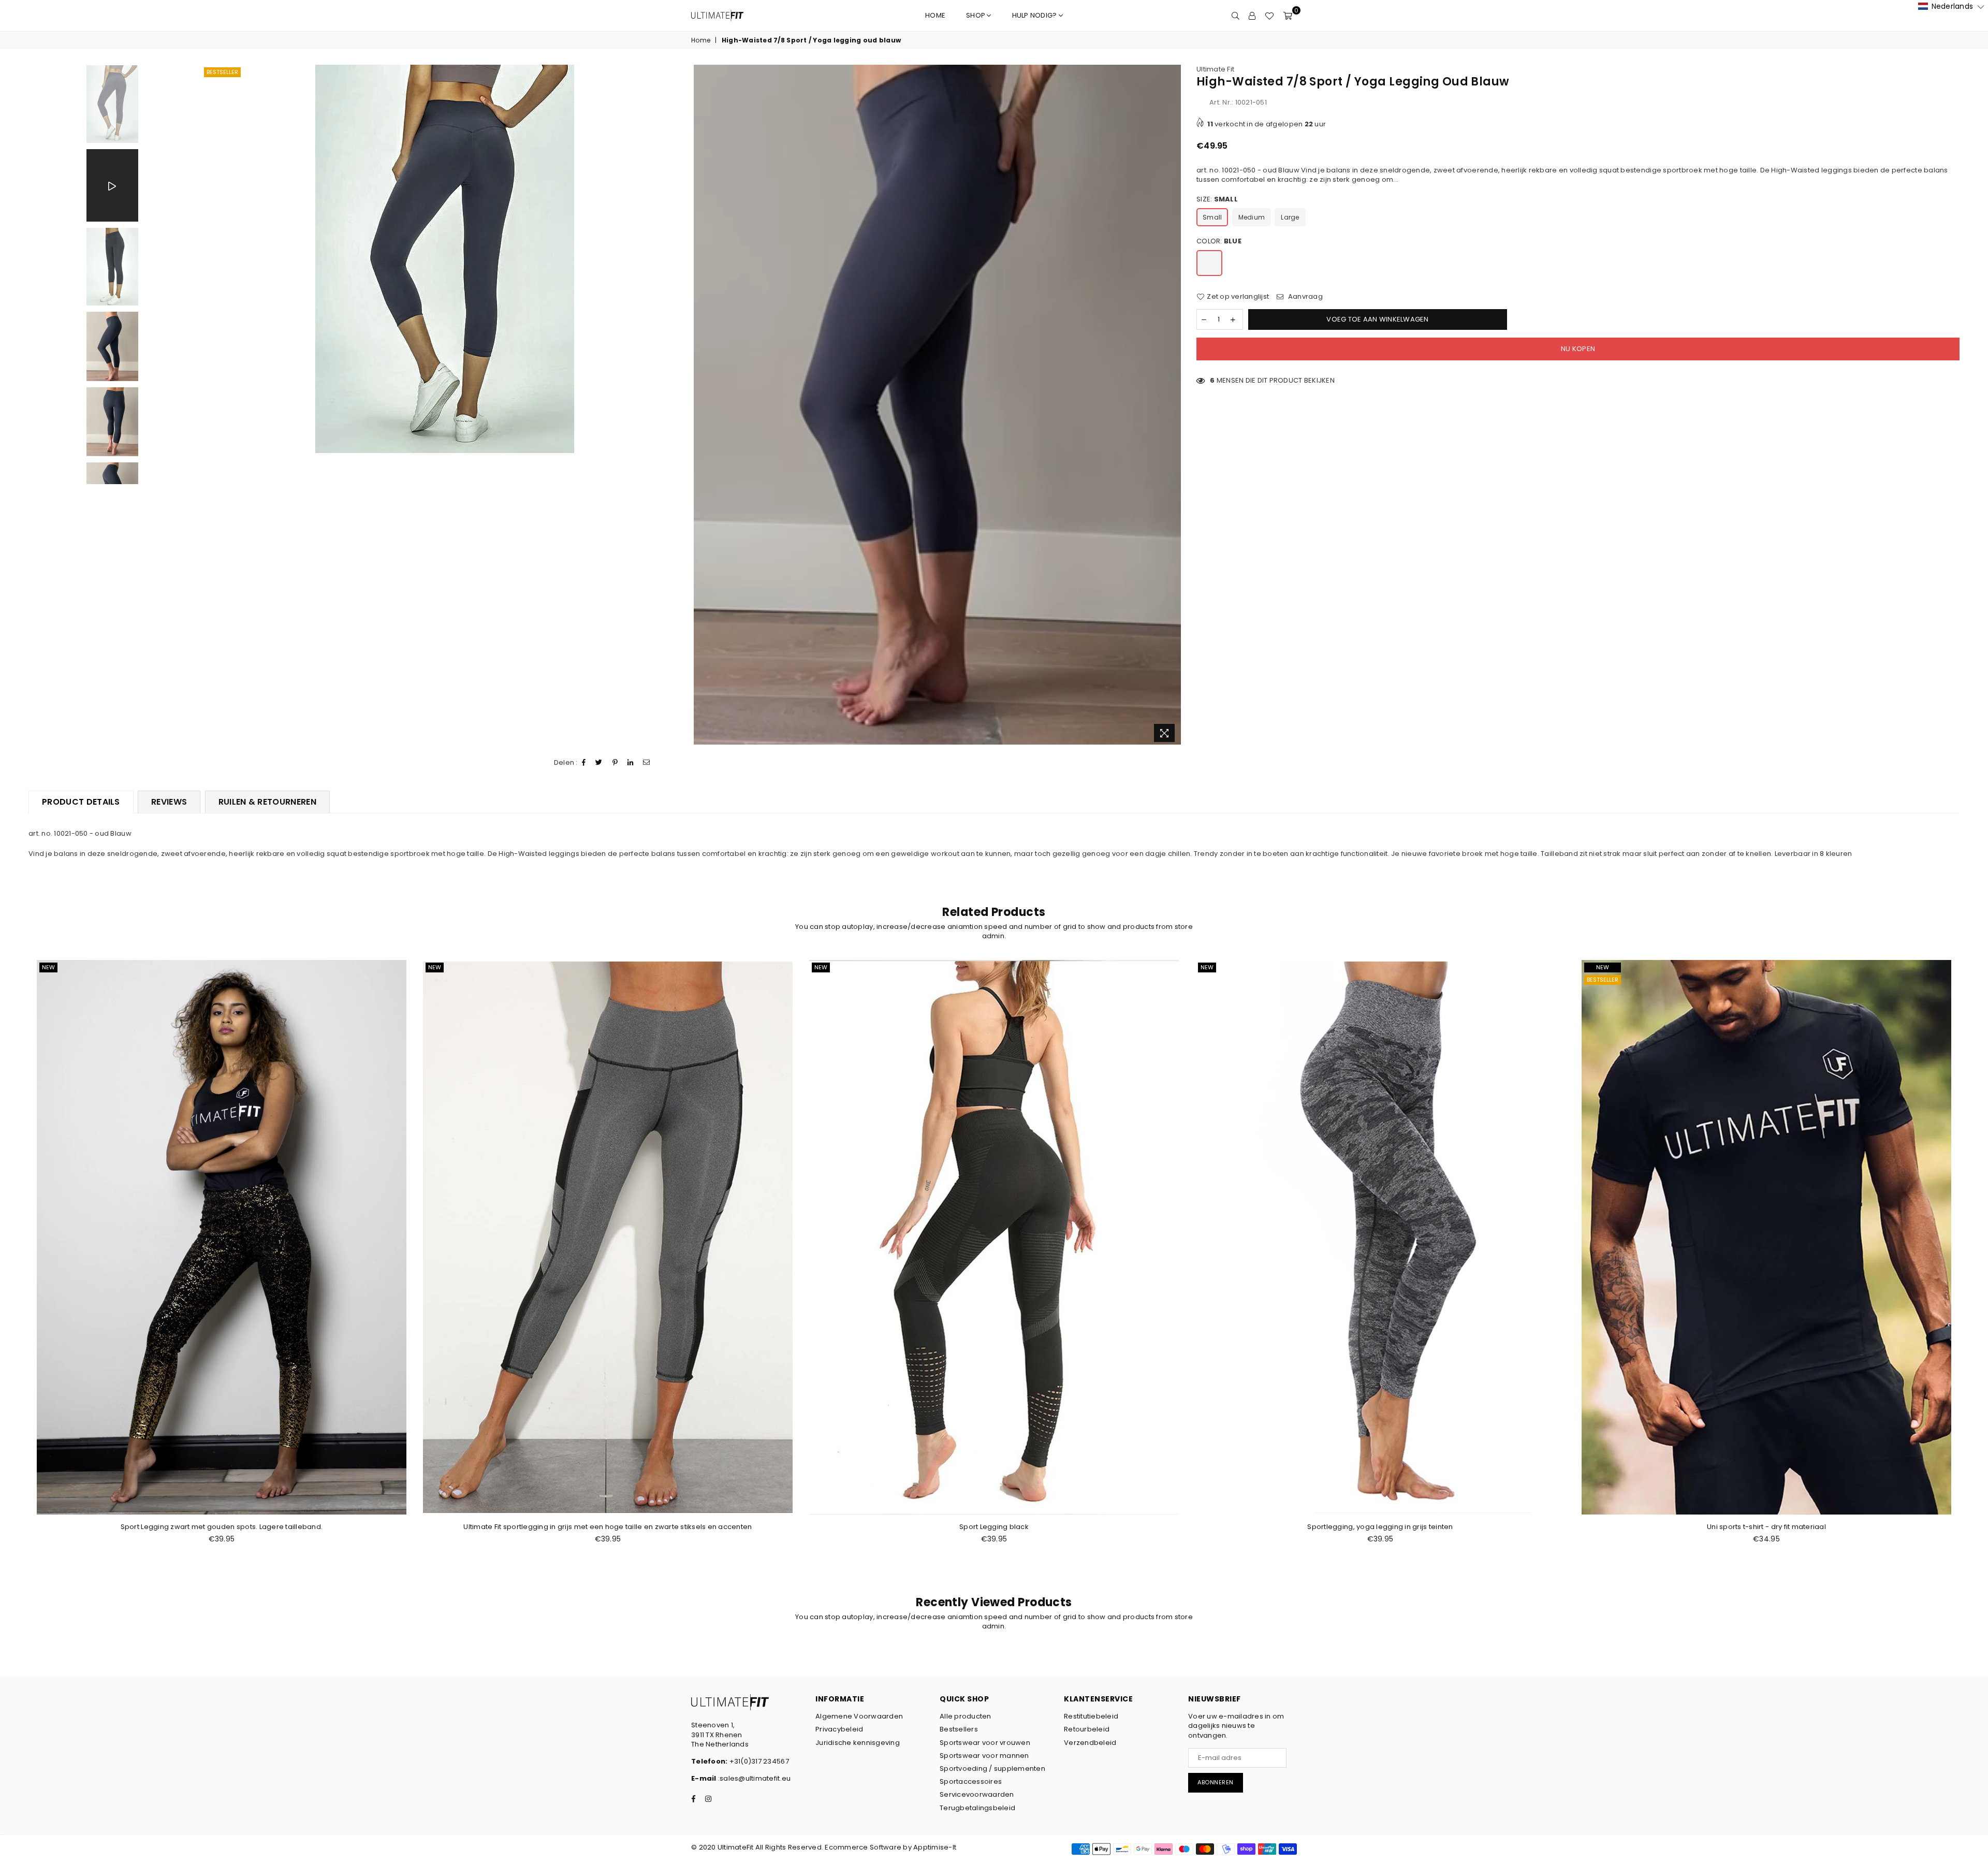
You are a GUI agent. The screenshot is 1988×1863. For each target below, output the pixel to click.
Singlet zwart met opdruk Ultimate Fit (1767, 1527)
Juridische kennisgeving (858, 1743)
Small (1212, 217)
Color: (1219, 241)
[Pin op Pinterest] (615, 763)
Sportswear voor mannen (984, 1756)
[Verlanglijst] (1269, 16)
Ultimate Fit (1215, 69)
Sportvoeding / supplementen (992, 1769)
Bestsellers (959, 1729)
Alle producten (966, 1716)
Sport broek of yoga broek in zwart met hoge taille (1380, 1527)
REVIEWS (169, 802)
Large (1290, 217)
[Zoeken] (1236, 16)
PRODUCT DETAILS (81, 802)
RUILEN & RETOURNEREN (267, 802)
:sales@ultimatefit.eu (754, 1778)
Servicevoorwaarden (977, 1794)
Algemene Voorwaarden (859, 1716)
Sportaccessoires (971, 1781)
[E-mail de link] (647, 763)
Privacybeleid (839, 1729)
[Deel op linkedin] (631, 763)
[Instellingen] (1252, 16)
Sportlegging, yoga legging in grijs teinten (608, 1527)
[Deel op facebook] (584, 763)
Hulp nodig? (1035, 15)
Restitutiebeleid (1091, 1716)
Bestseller (222, 72)
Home (935, 15)
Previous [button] (205, 406)
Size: (1217, 199)
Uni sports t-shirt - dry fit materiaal (994, 1527)
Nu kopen (1578, 349)
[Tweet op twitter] (599, 763)
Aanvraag (1304, 297)
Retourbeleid (1087, 1729)
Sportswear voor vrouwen (985, 1743)
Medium (1252, 217)
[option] (445, 259)
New (48, 967)
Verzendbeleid (1090, 1743)
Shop (976, 15)
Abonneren (1216, 1782)
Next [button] (1172, 406)
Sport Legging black (222, 1527)
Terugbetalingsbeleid (977, 1808)
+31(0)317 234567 (758, 1761)
